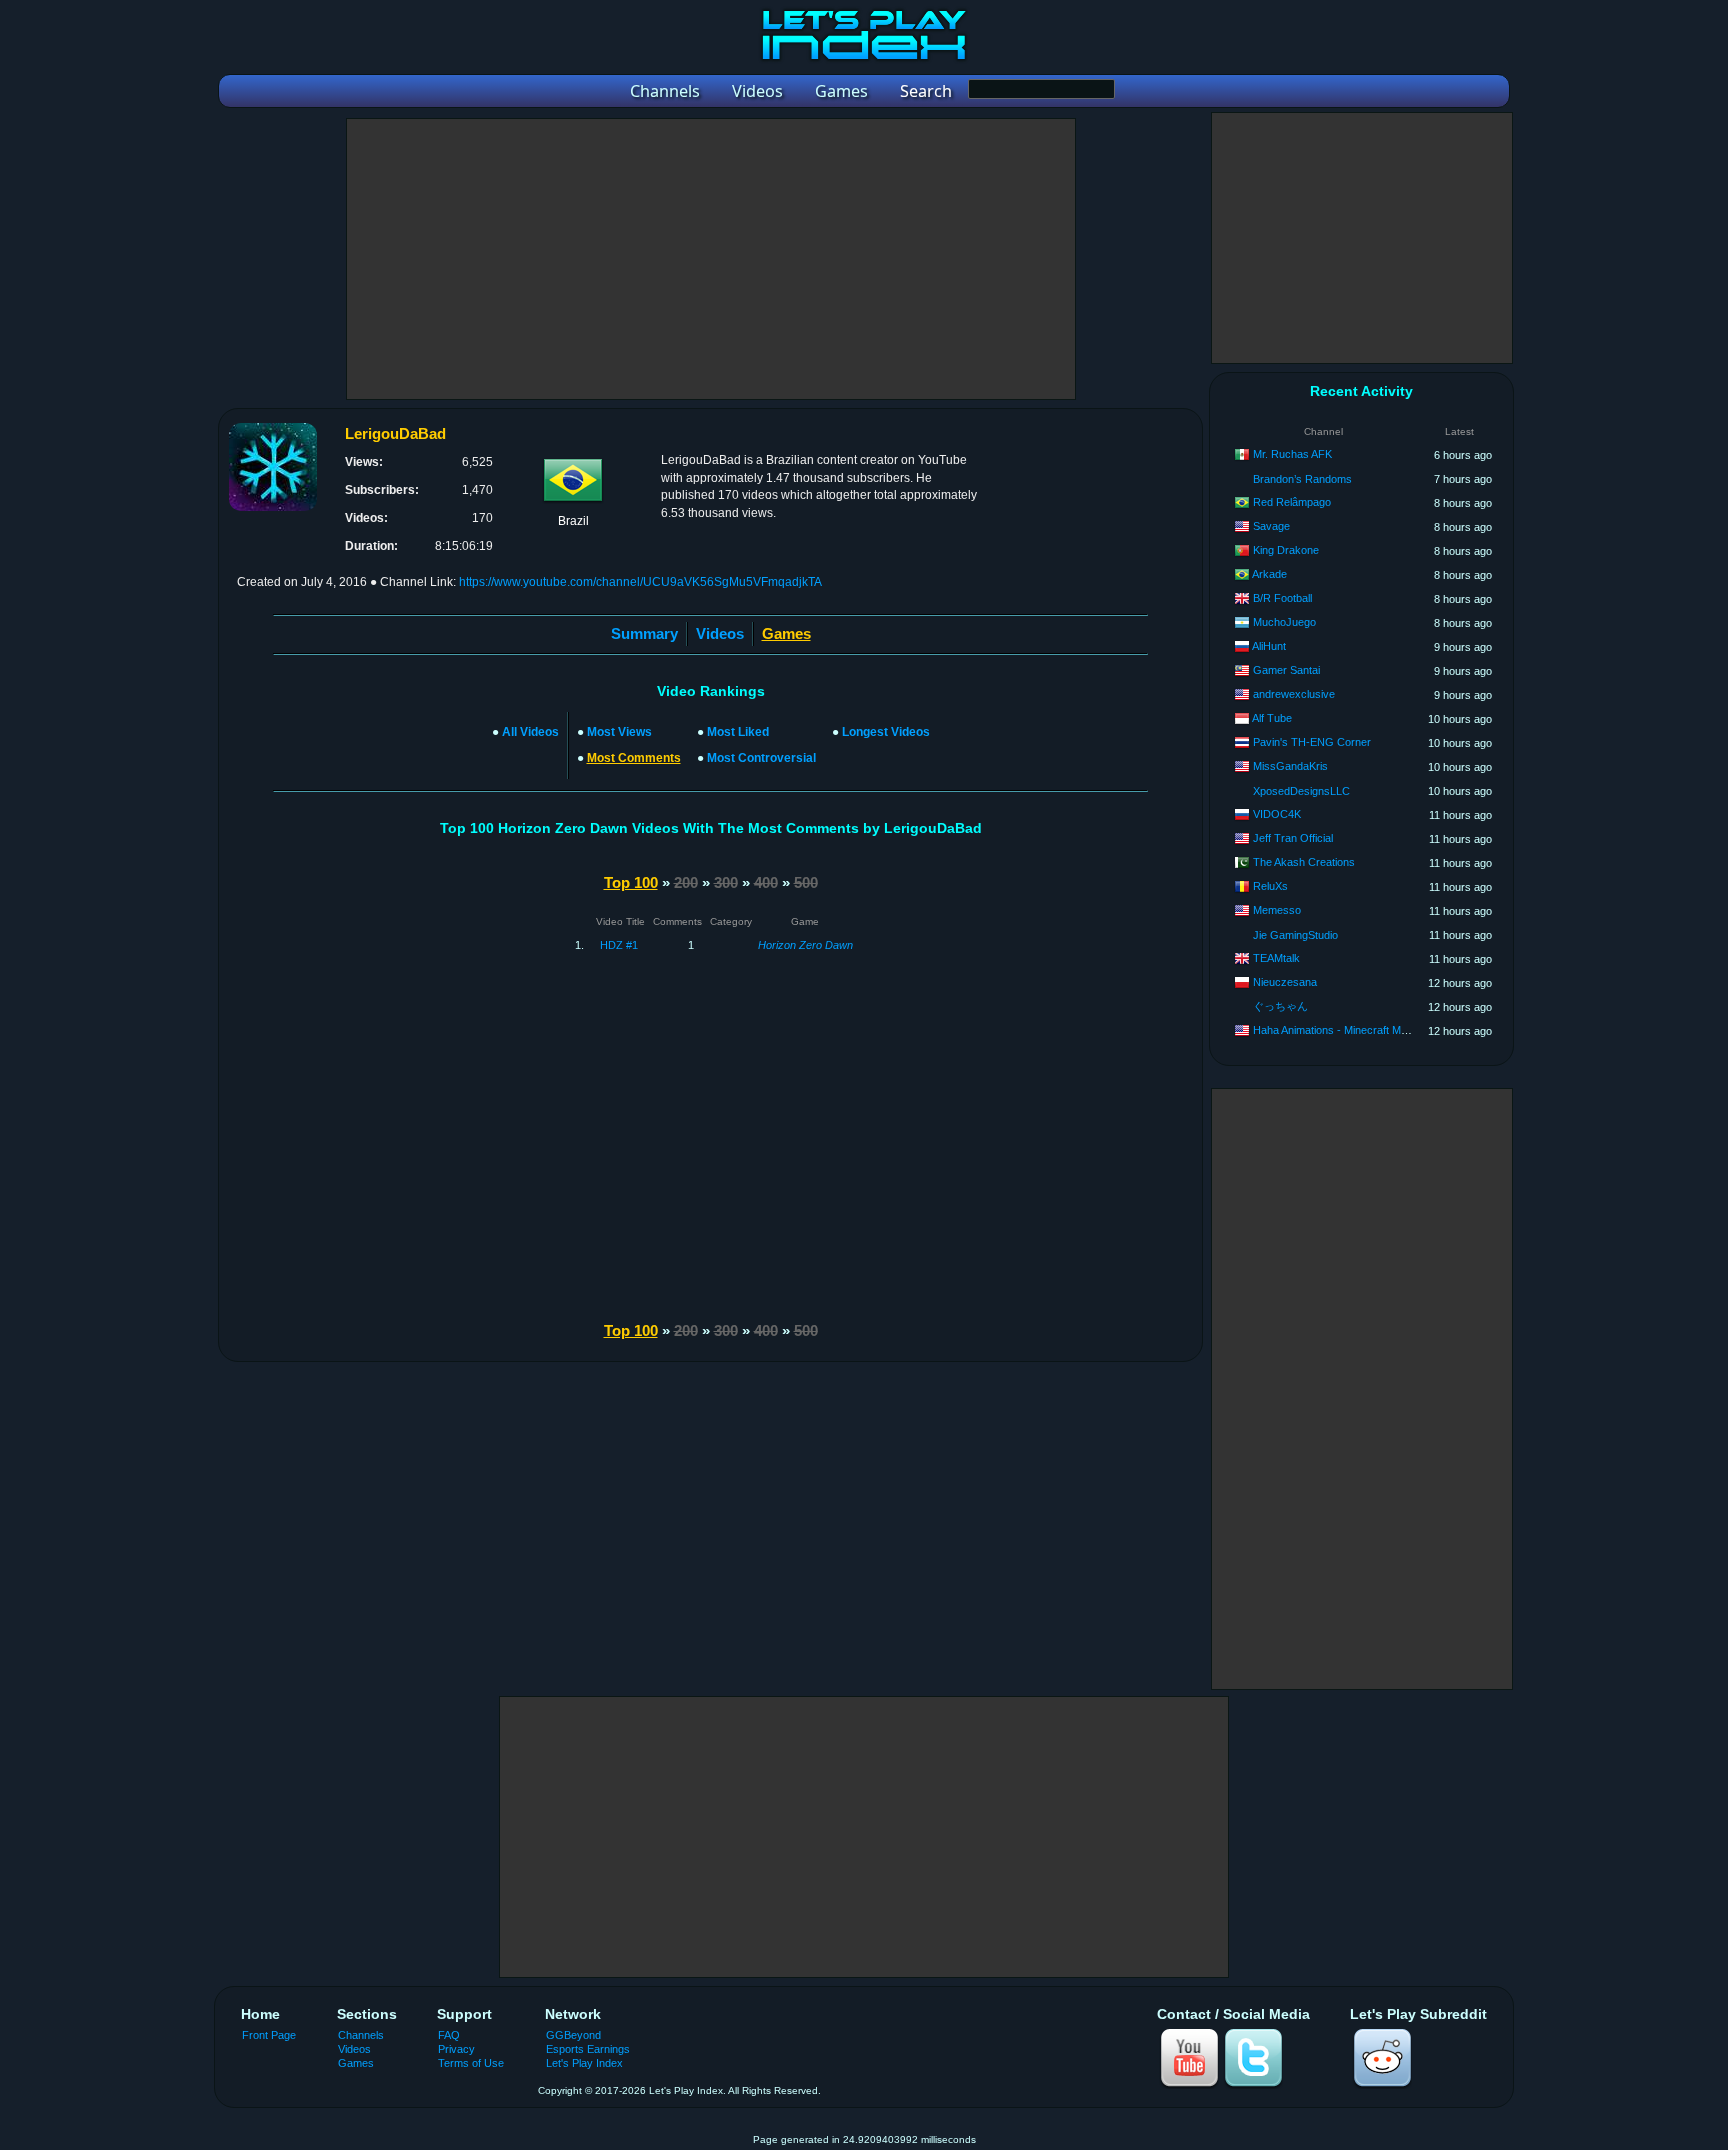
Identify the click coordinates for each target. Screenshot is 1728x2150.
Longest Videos (886, 732)
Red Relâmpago (1292, 502)
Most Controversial (761, 758)
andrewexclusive (1294, 694)
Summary (644, 633)
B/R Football (1282, 598)
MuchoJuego (1284, 622)
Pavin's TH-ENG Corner (1312, 742)
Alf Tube (1272, 718)
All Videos (530, 732)
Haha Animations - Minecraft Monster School (1360, 1030)
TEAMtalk (1276, 958)
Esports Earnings (588, 2049)
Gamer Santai (1286, 670)
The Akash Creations (1304, 862)
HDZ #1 (619, 945)
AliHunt (1269, 646)
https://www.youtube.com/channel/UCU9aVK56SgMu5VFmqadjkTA (640, 582)
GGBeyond (573, 2035)
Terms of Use (471, 2063)
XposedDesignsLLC (1301, 791)
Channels (361, 2035)
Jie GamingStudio (1295, 935)
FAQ (449, 2035)
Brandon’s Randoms (1302, 479)
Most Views (619, 732)
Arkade (1269, 574)
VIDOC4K (1277, 814)
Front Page (269, 2035)
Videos (720, 633)
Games (356, 2063)
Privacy (456, 2049)
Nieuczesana (1285, 982)
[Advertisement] (711, 259)
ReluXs (1270, 886)
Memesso (1277, 910)
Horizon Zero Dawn (805, 945)
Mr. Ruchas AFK (1292, 454)
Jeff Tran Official (1293, 838)
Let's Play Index (584, 2063)
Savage (1271, 526)
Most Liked (738, 732)
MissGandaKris (1290, 766)
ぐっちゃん (1280, 1006)
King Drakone (1286, 550)
